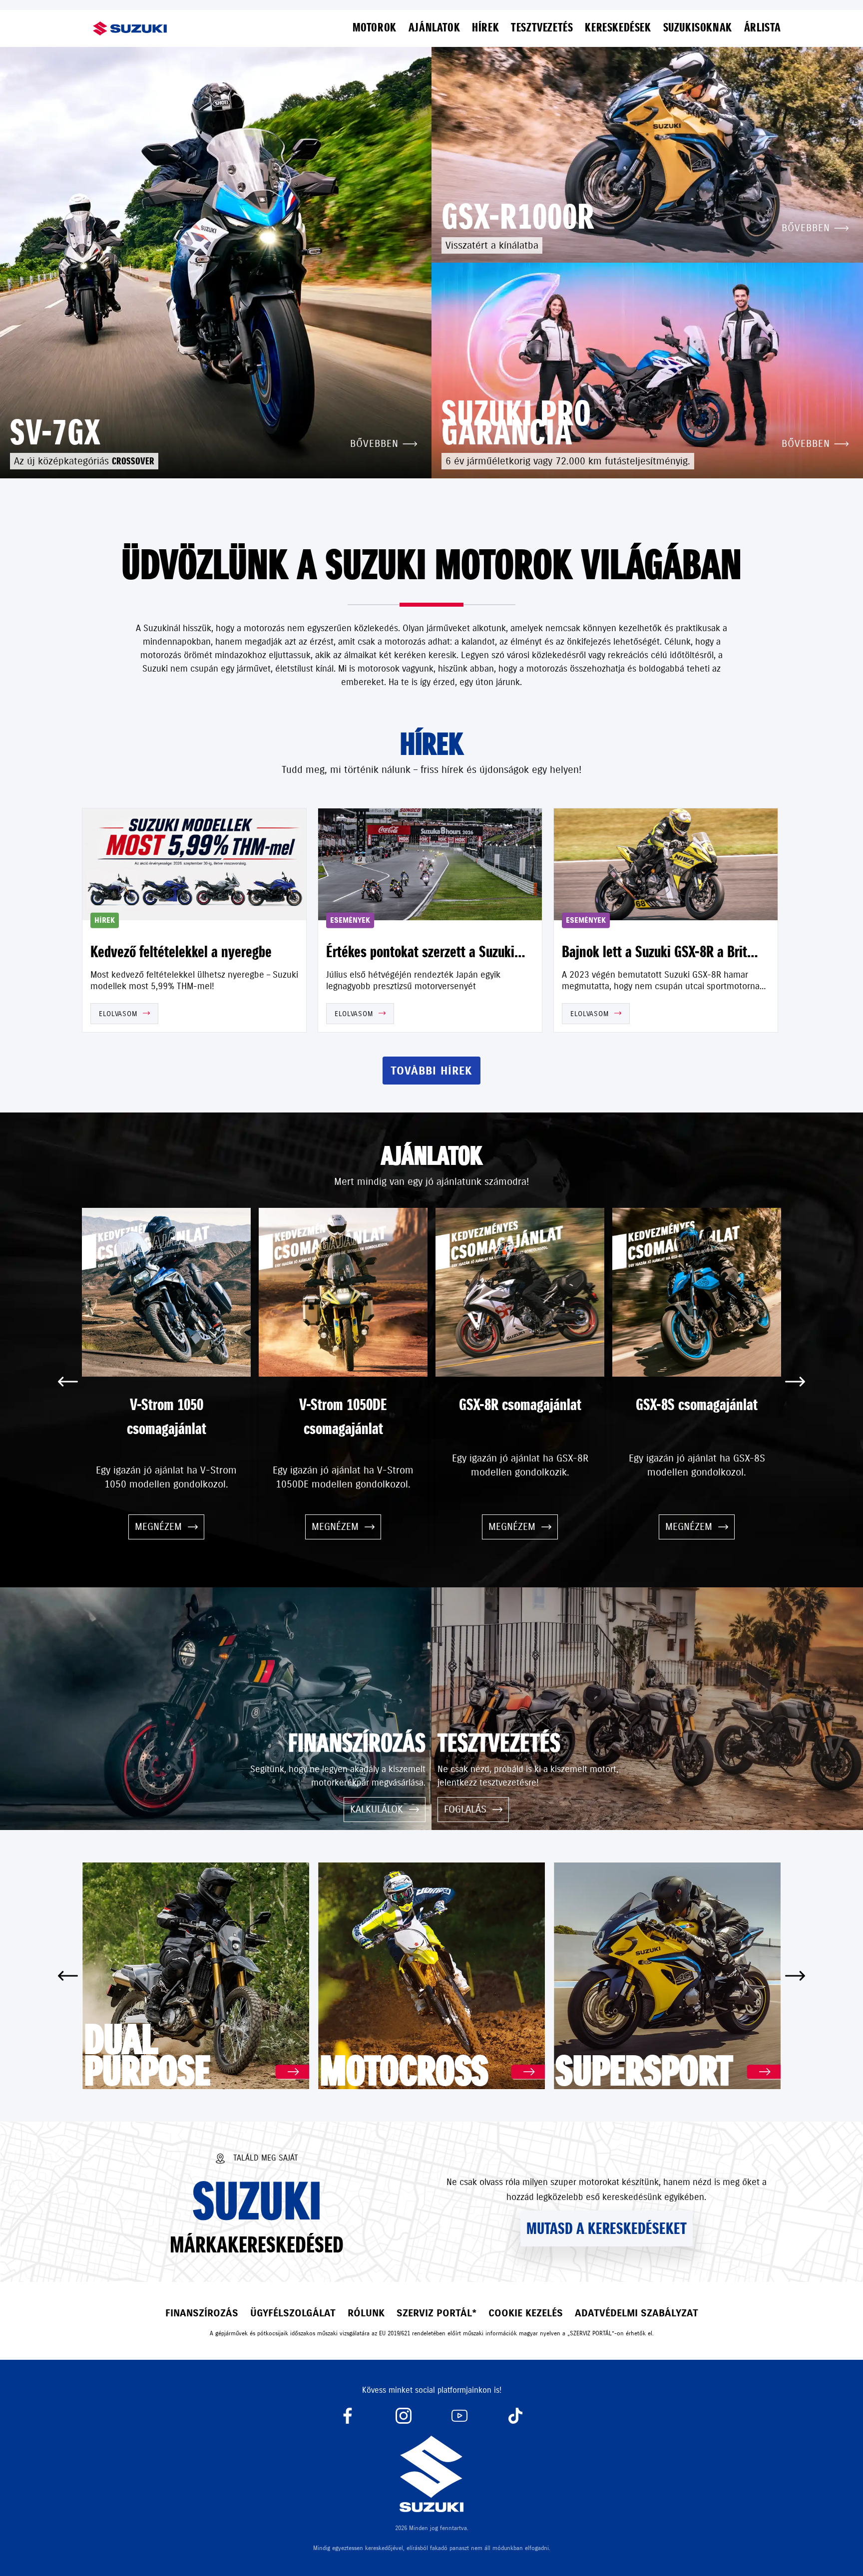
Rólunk (366, 2313)
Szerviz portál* (436, 2313)
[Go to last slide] (68, 1382)
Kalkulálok (377, 1809)
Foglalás (465, 1809)
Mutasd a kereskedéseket (607, 2228)
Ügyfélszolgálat (293, 2313)
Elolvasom (118, 1014)
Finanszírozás (202, 2313)
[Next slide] (795, 1382)
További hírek (431, 1071)
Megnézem (158, 1527)
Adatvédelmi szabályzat (637, 2313)
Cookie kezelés (526, 2313)
